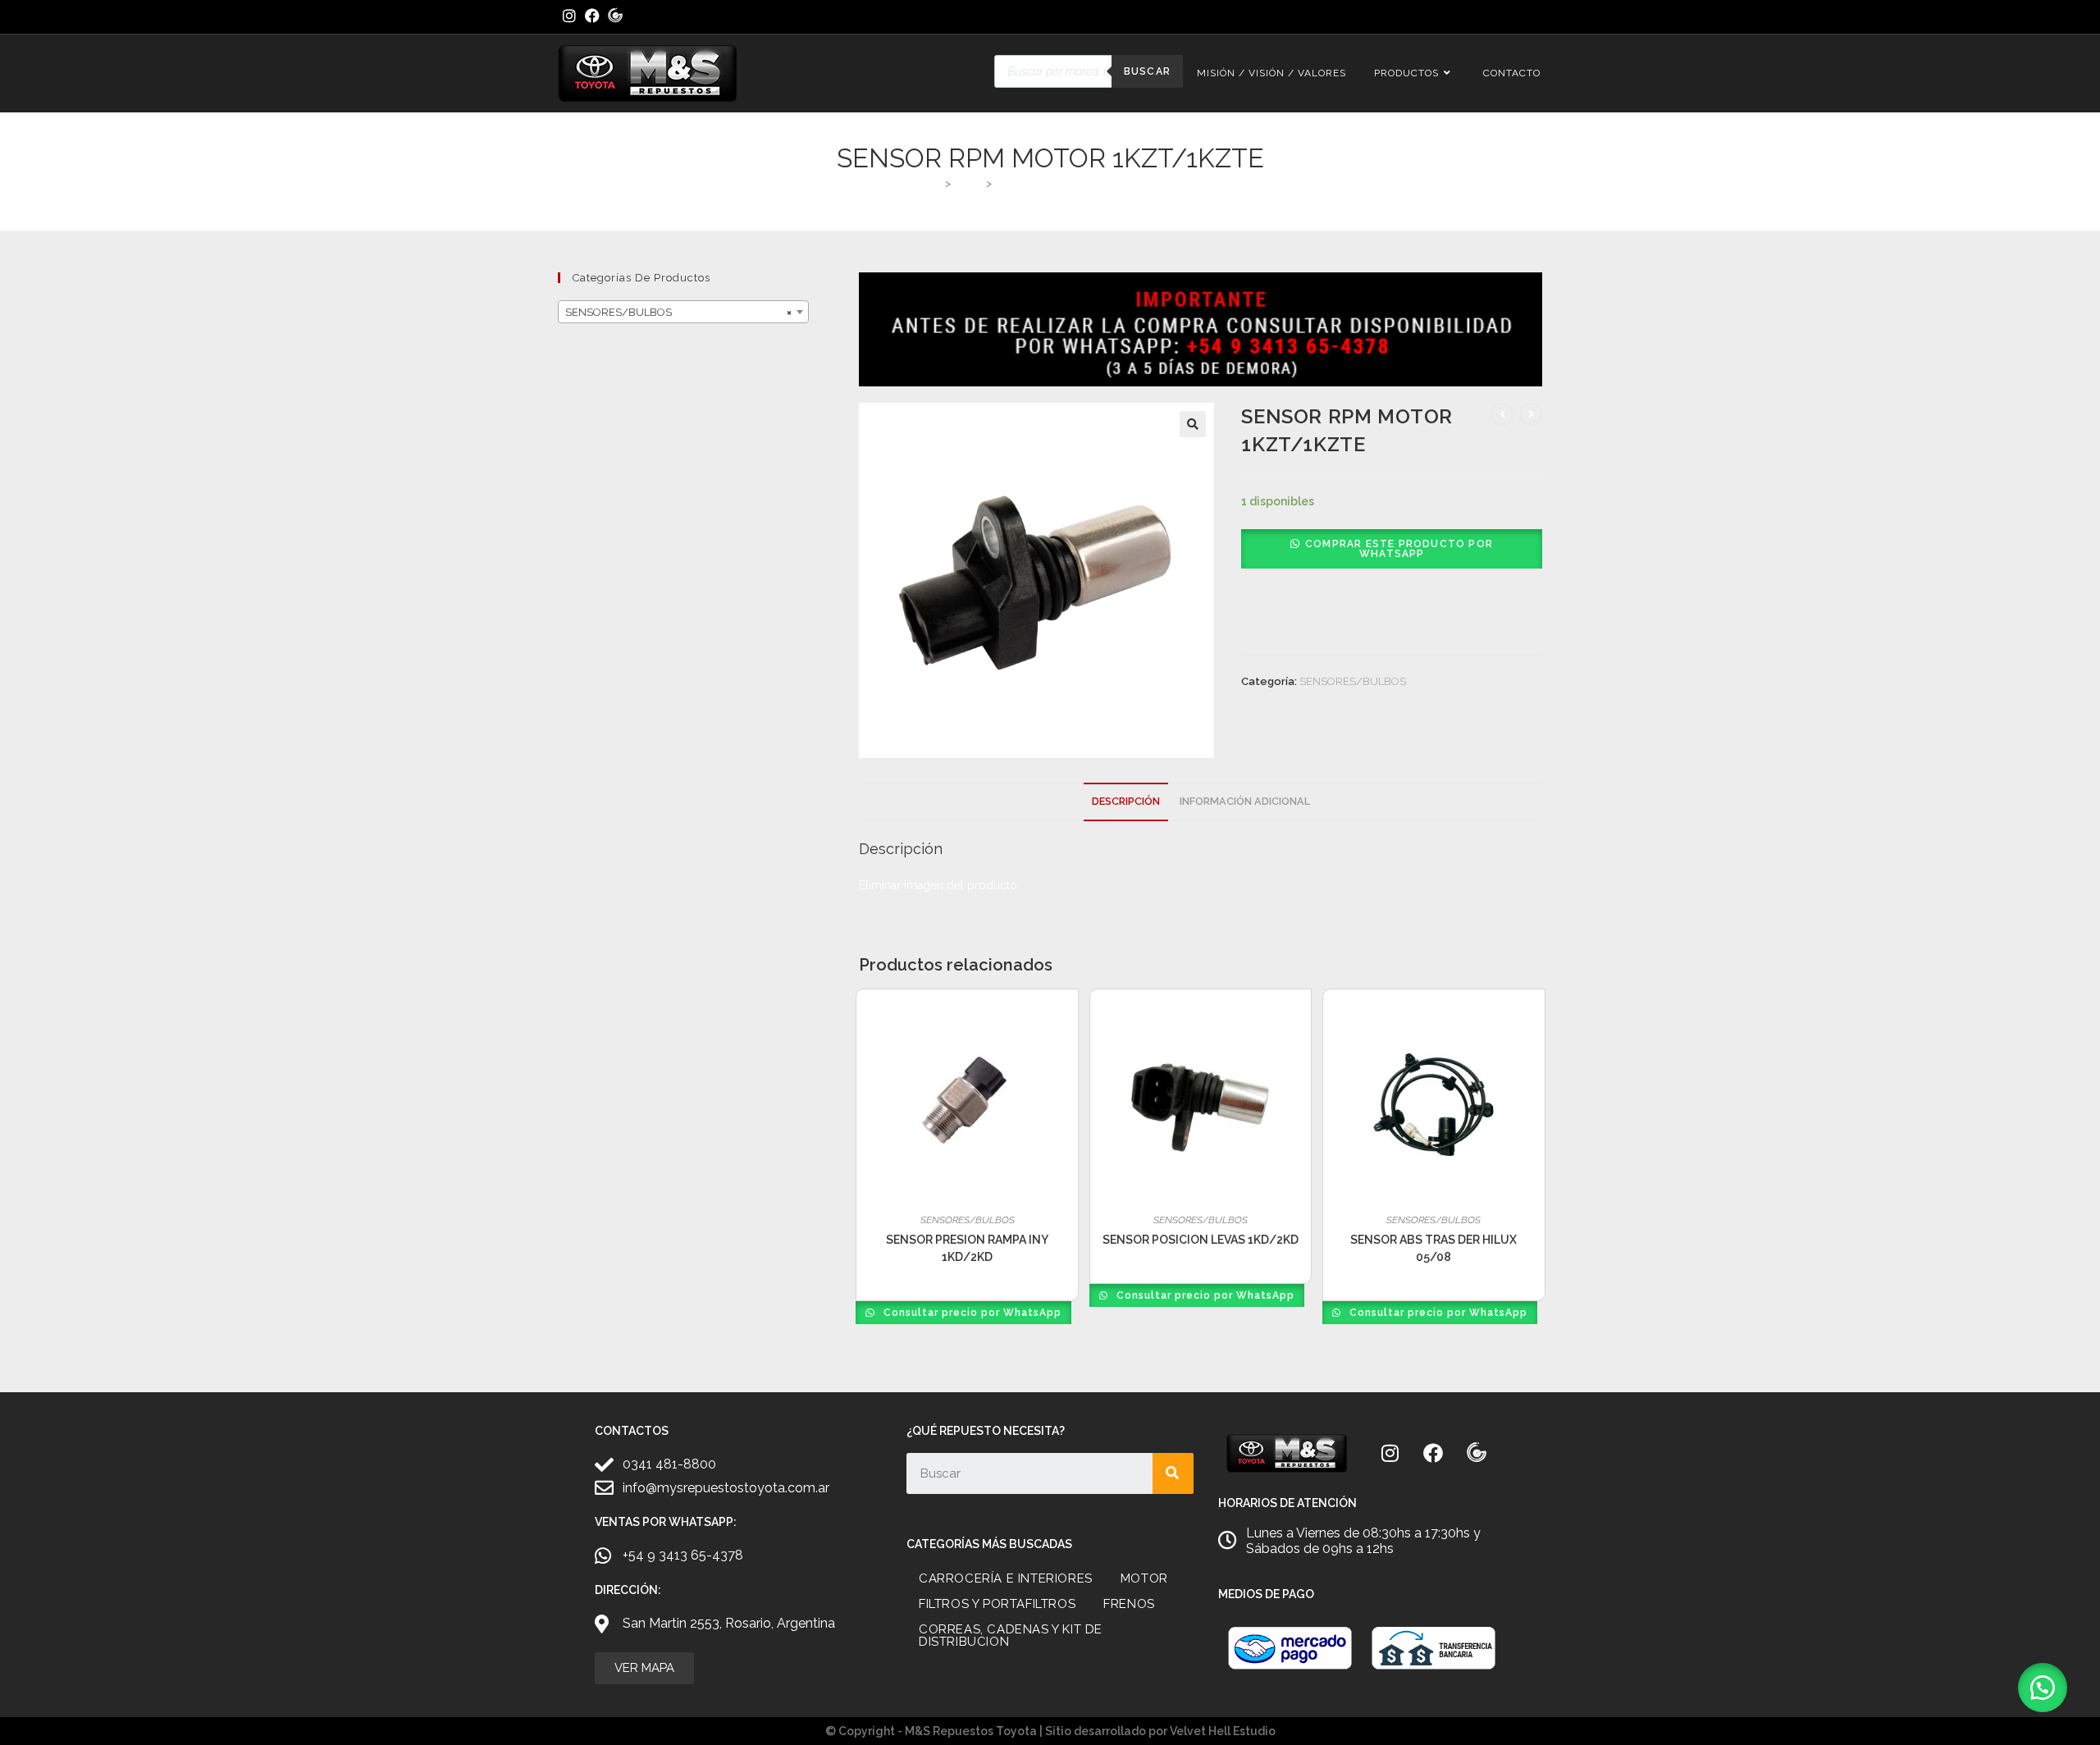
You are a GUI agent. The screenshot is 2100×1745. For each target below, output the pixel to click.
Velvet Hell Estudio (1223, 1731)
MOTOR (1144, 1578)
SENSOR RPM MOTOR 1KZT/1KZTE (1084, 183)
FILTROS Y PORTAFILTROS (997, 1604)
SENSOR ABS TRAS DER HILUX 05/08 (1433, 1248)
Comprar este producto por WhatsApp (1399, 549)
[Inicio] (935, 183)
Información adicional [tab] (1245, 801)
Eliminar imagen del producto (938, 885)
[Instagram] (1390, 1453)
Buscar (1147, 71)
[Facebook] (1433, 1453)
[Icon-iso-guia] (1477, 1453)
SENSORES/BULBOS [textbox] (678, 312)
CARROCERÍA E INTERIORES (1006, 1578)
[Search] (1173, 1473)
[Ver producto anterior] (1502, 414)
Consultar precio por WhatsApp (971, 1313)
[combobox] (683, 312)
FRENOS (1129, 1604)
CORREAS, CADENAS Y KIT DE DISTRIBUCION (1011, 1635)
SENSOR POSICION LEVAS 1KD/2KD (1201, 1240)
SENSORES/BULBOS (1353, 681)
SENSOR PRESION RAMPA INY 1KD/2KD (967, 1248)
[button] (1193, 424)
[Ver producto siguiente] (1531, 414)
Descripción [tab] (1126, 801)
